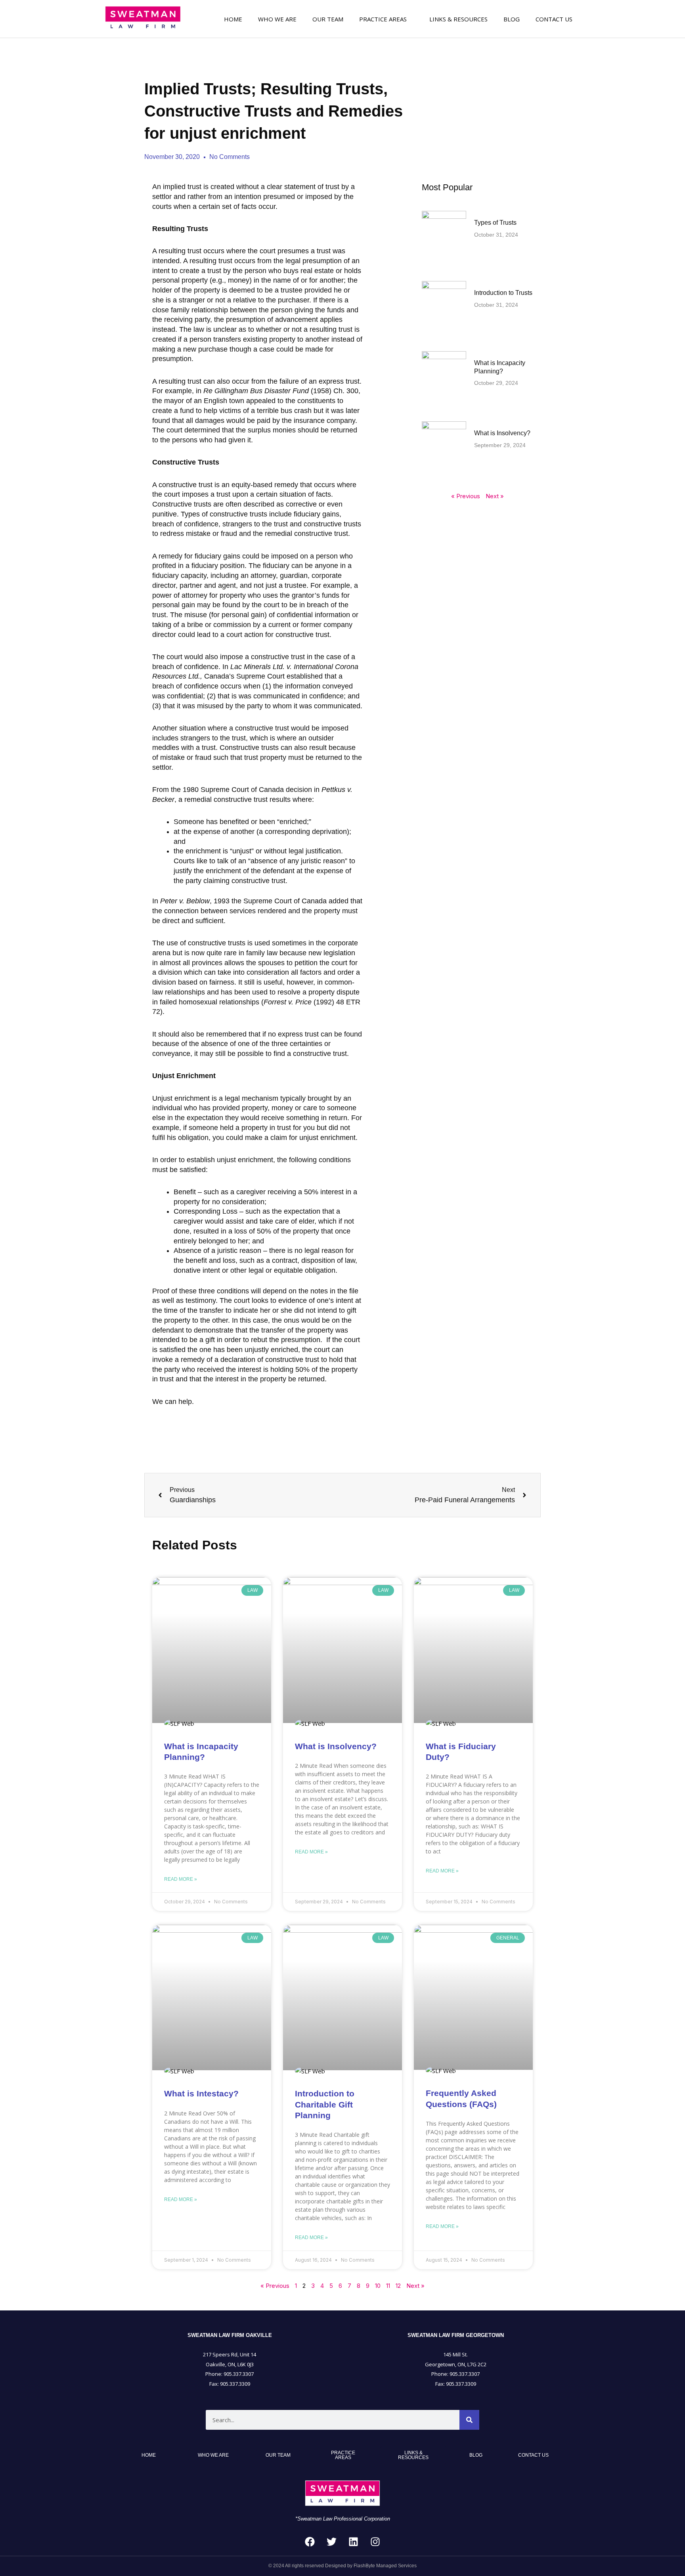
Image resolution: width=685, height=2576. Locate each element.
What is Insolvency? (502, 433)
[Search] (469, 2420)
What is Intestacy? (201, 2093)
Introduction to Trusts (503, 293)
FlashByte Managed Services (385, 2566)
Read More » (181, 1879)
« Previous (466, 496)
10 (378, 2286)
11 (388, 2286)
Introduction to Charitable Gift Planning (325, 2104)
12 (398, 2286)
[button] (386, 19)
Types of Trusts (495, 223)
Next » (495, 496)
